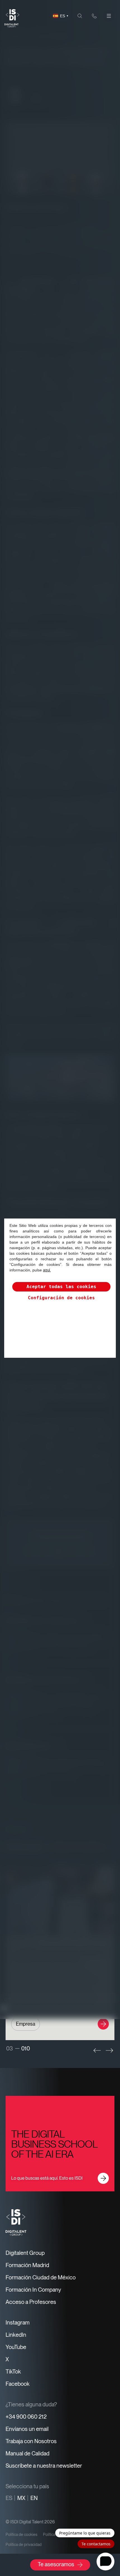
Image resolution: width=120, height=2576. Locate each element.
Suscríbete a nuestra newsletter (44, 2466)
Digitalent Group (25, 2253)
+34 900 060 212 (26, 2417)
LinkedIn (16, 2335)
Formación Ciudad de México (41, 2277)
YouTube (16, 2347)
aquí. (47, 1270)
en (34, 2498)
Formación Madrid (27, 2265)
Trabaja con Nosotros (31, 2441)
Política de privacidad (24, 2545)
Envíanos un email (27, 2429)
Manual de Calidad (27, 2453)
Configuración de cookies (61, 1298)
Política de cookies (21, 2535)
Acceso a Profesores (31, 2302)
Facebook (18, 2384)
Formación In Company (33, 2290)
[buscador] (80, 16)
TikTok (13, 2372)
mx (21, 2498)
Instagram (18, 2323)
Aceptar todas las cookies (61, 1287)
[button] (97, 2050)
